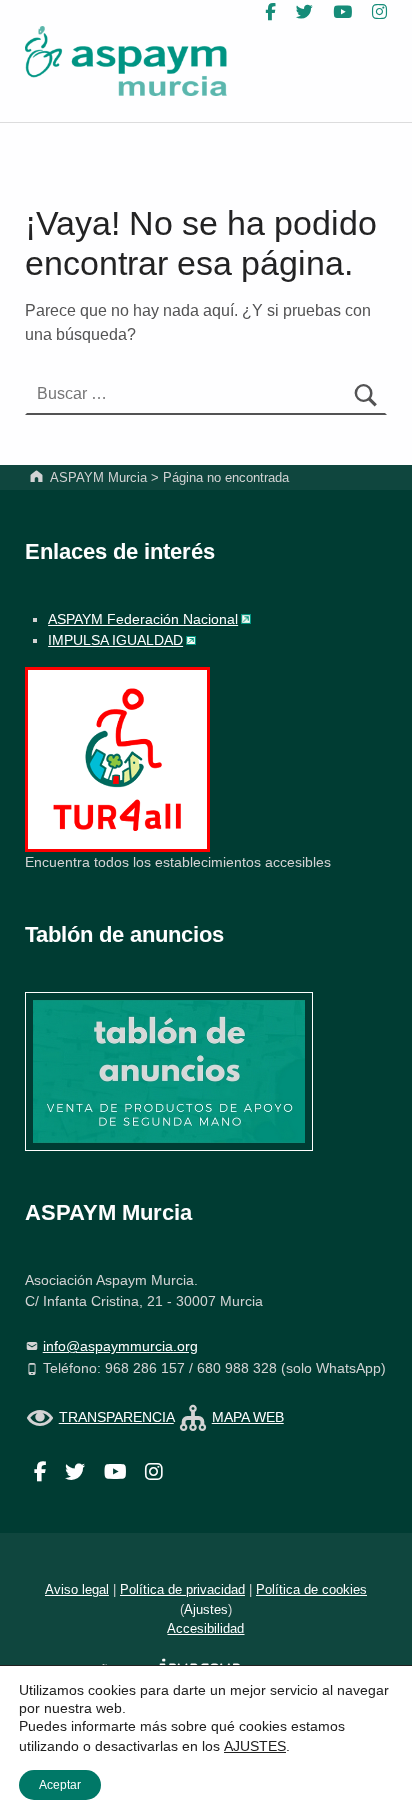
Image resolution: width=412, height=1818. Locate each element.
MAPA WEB (248, 1417)
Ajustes (206, 1609)
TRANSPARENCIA (116, 1417)
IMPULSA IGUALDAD (115, 640)
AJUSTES (255, 1746)
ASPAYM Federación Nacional (143, 619)
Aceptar (60, 1785)
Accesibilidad (205, 1628)
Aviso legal (77, 1589)
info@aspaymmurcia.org (120, 1346)
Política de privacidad (182, 1589)
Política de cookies (311, 1589)
